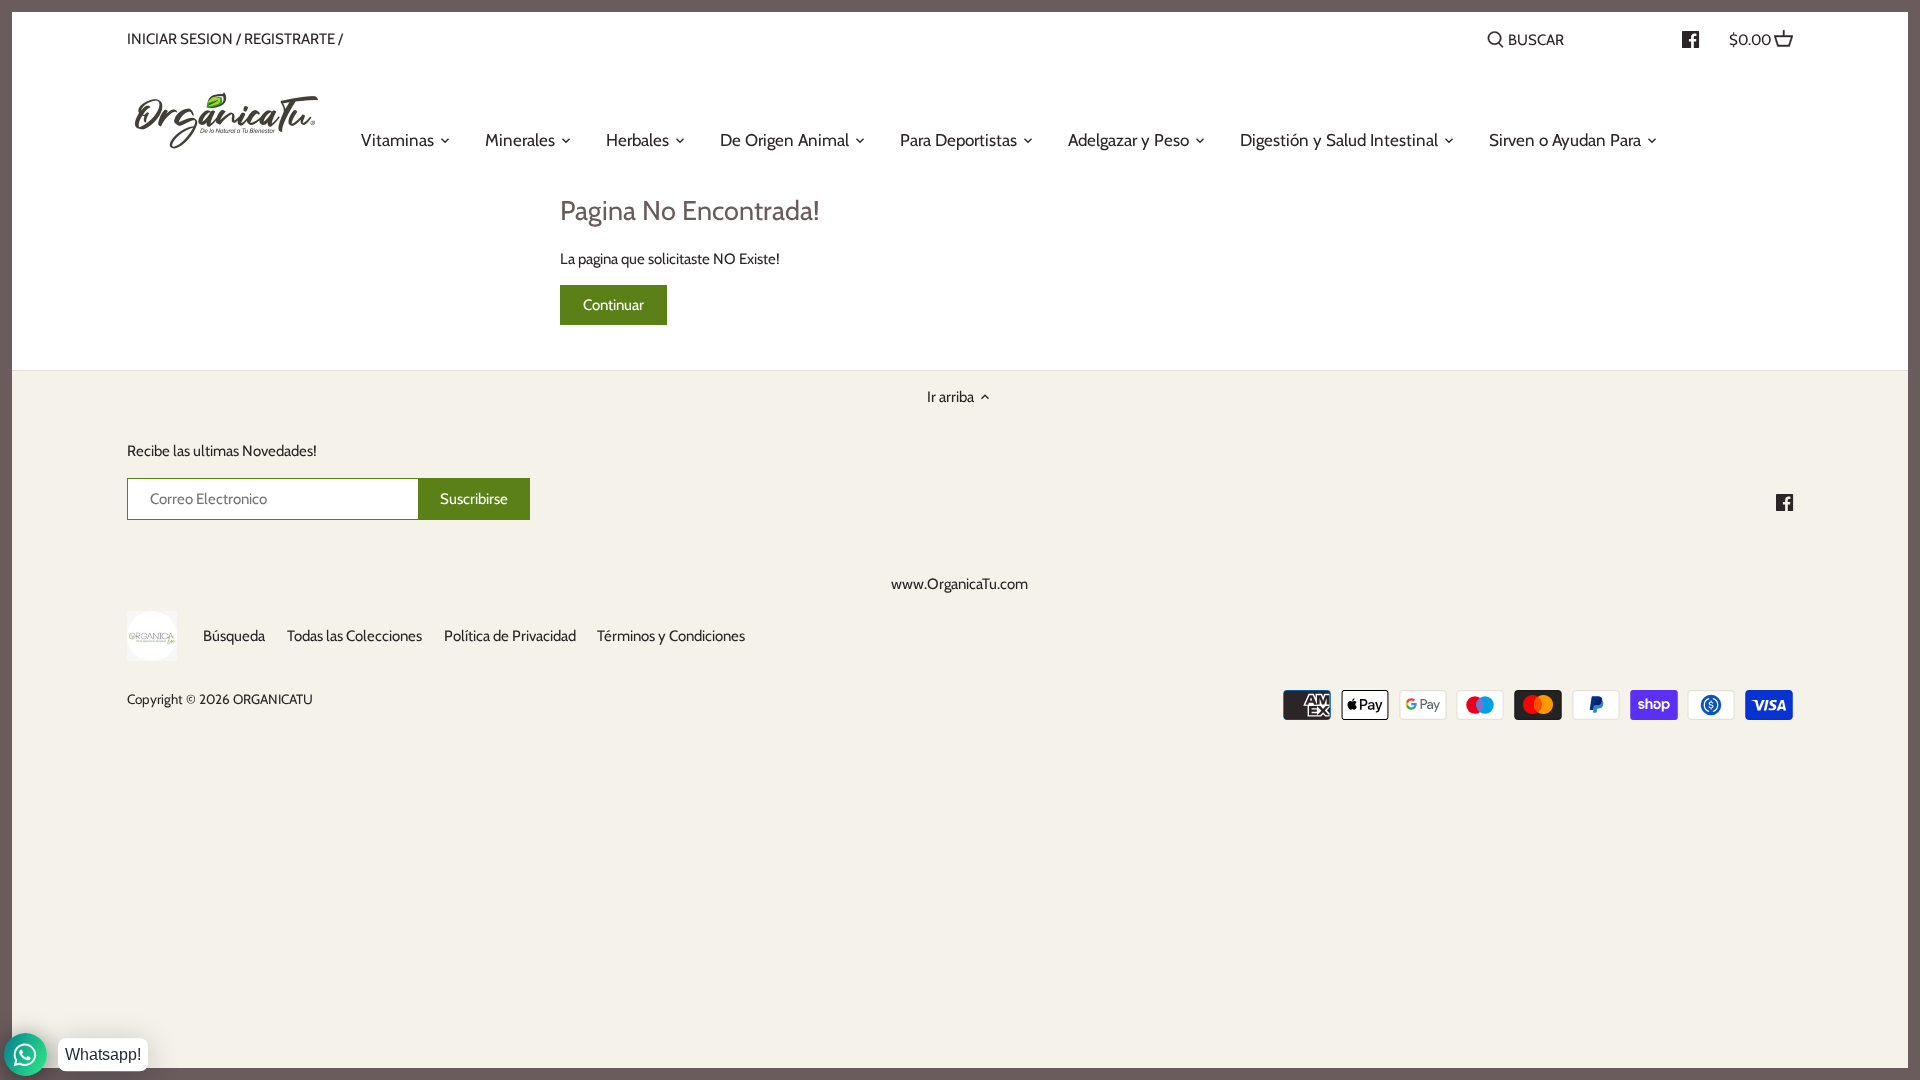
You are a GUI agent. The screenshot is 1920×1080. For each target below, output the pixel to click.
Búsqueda (234, 636)
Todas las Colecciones (354, 636)
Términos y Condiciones (671, 636)
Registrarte (289, 39)
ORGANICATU (273, 699)
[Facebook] (1784, 501)
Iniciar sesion (180, 39)
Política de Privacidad (510, 636)
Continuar (613, 305)
